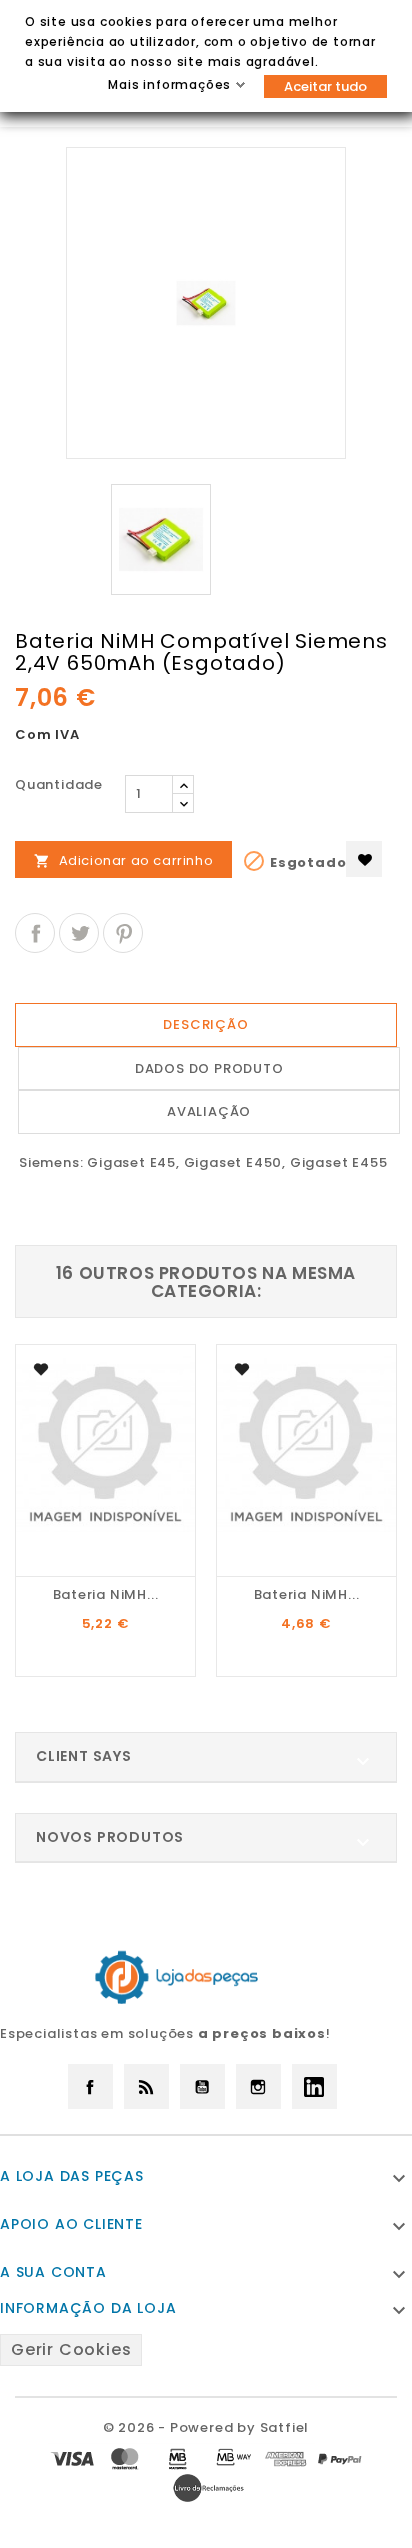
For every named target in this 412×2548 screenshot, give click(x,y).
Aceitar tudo (325, 86)
